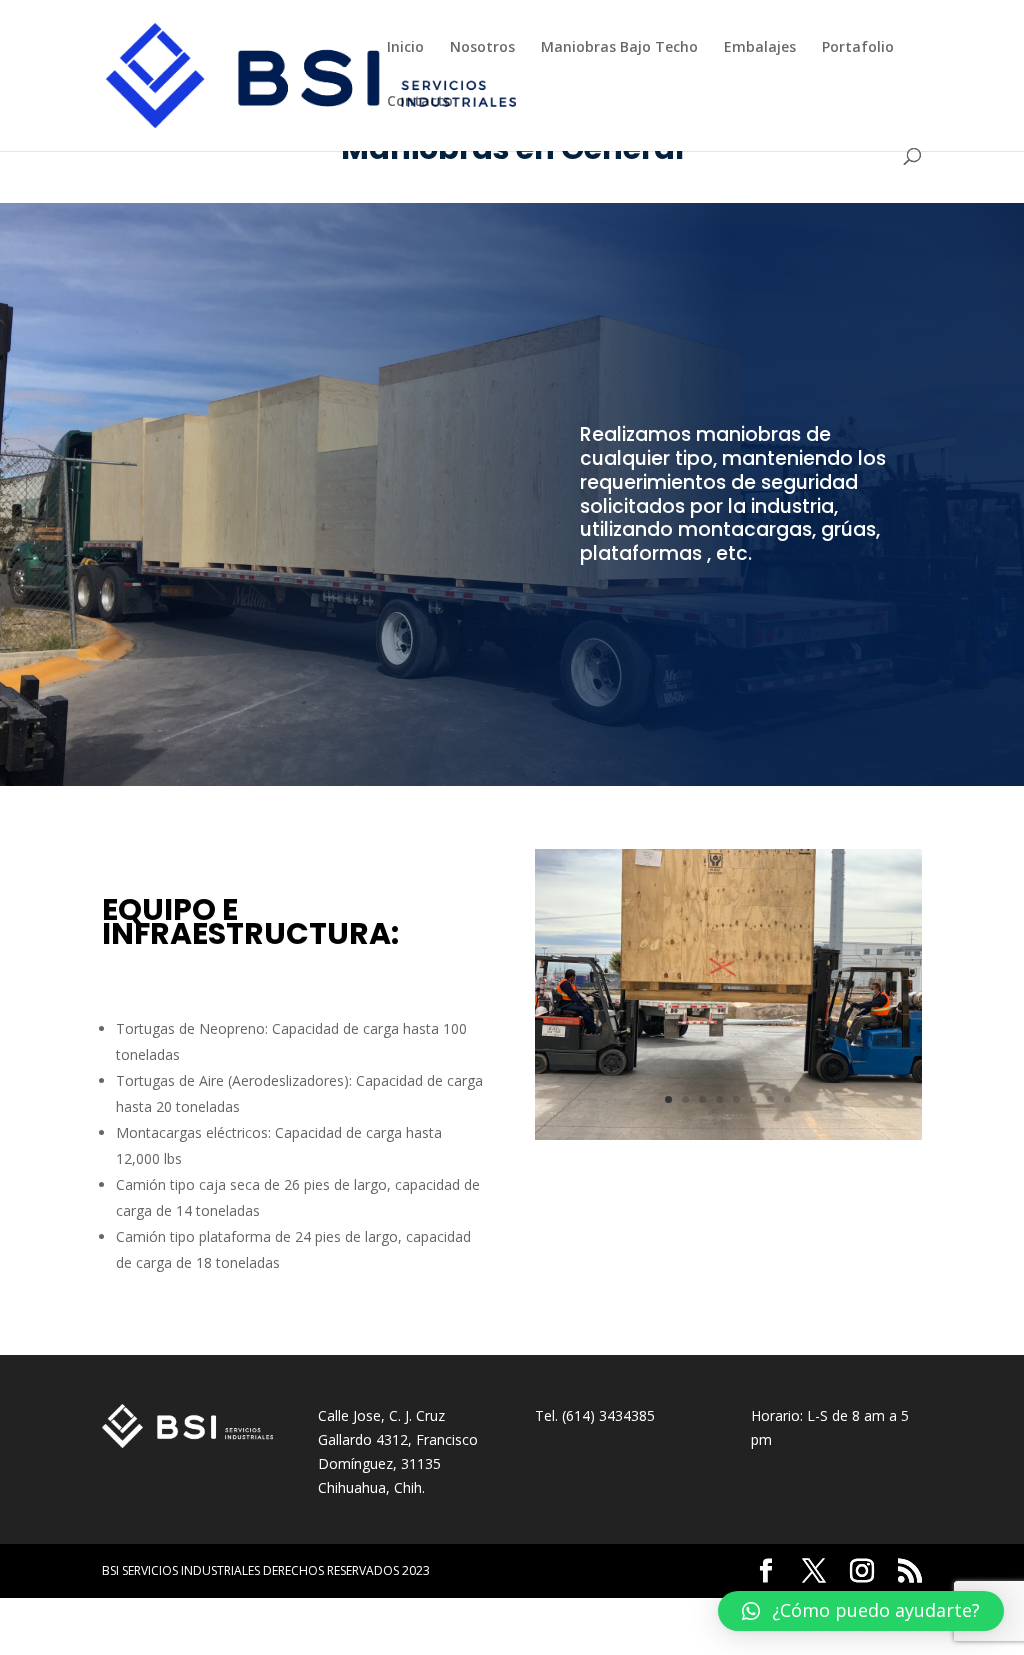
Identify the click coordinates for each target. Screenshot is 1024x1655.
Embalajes (760, 48)
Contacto (420, 102)
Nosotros (482, 48)
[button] (861, 1611)
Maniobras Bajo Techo (619, 48)
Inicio (405, 48)
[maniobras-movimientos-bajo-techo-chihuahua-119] (728, 1134)
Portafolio (858, 48)
